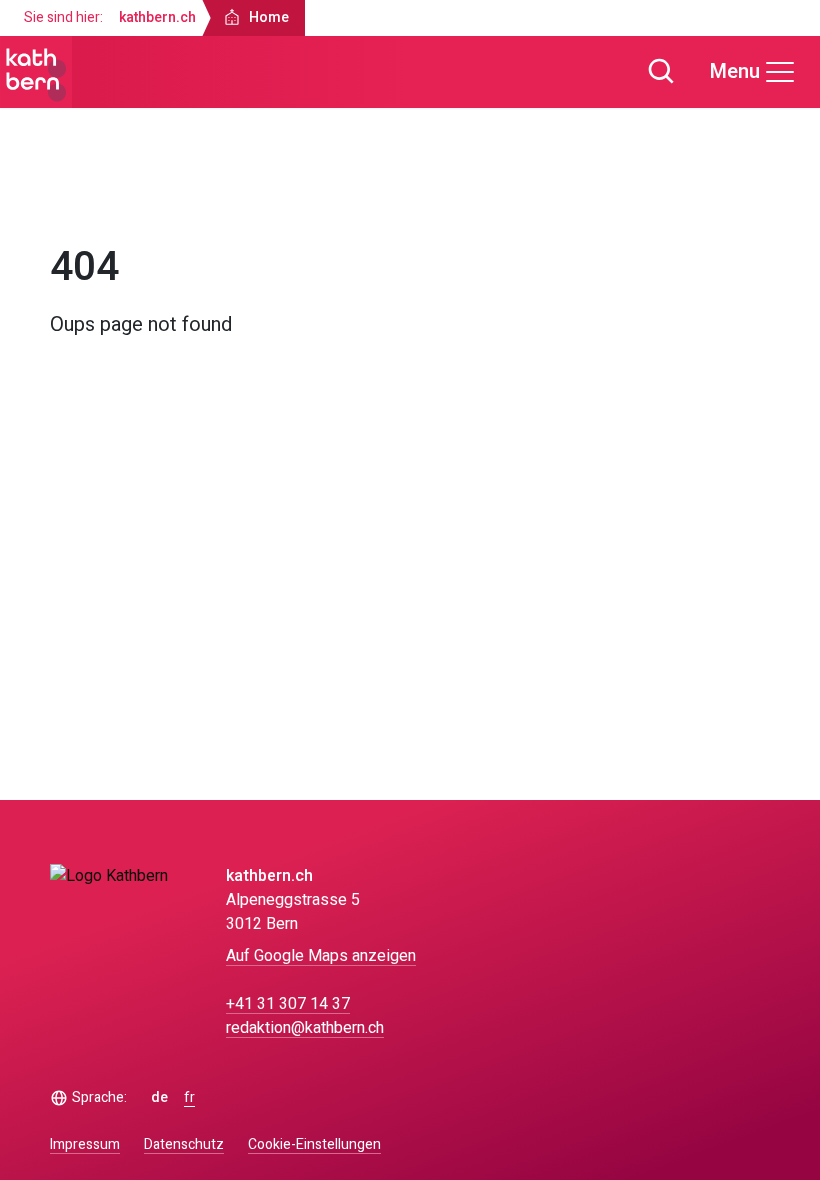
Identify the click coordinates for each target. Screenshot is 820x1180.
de (159, 1098)
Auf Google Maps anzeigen (321, 956)
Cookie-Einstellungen (314, 1145)
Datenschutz (184, 1144)
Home (88, 198)
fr (189, 1098)
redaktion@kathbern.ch (305, 1028)
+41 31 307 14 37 (288, 1004)
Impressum (85, 1144)
